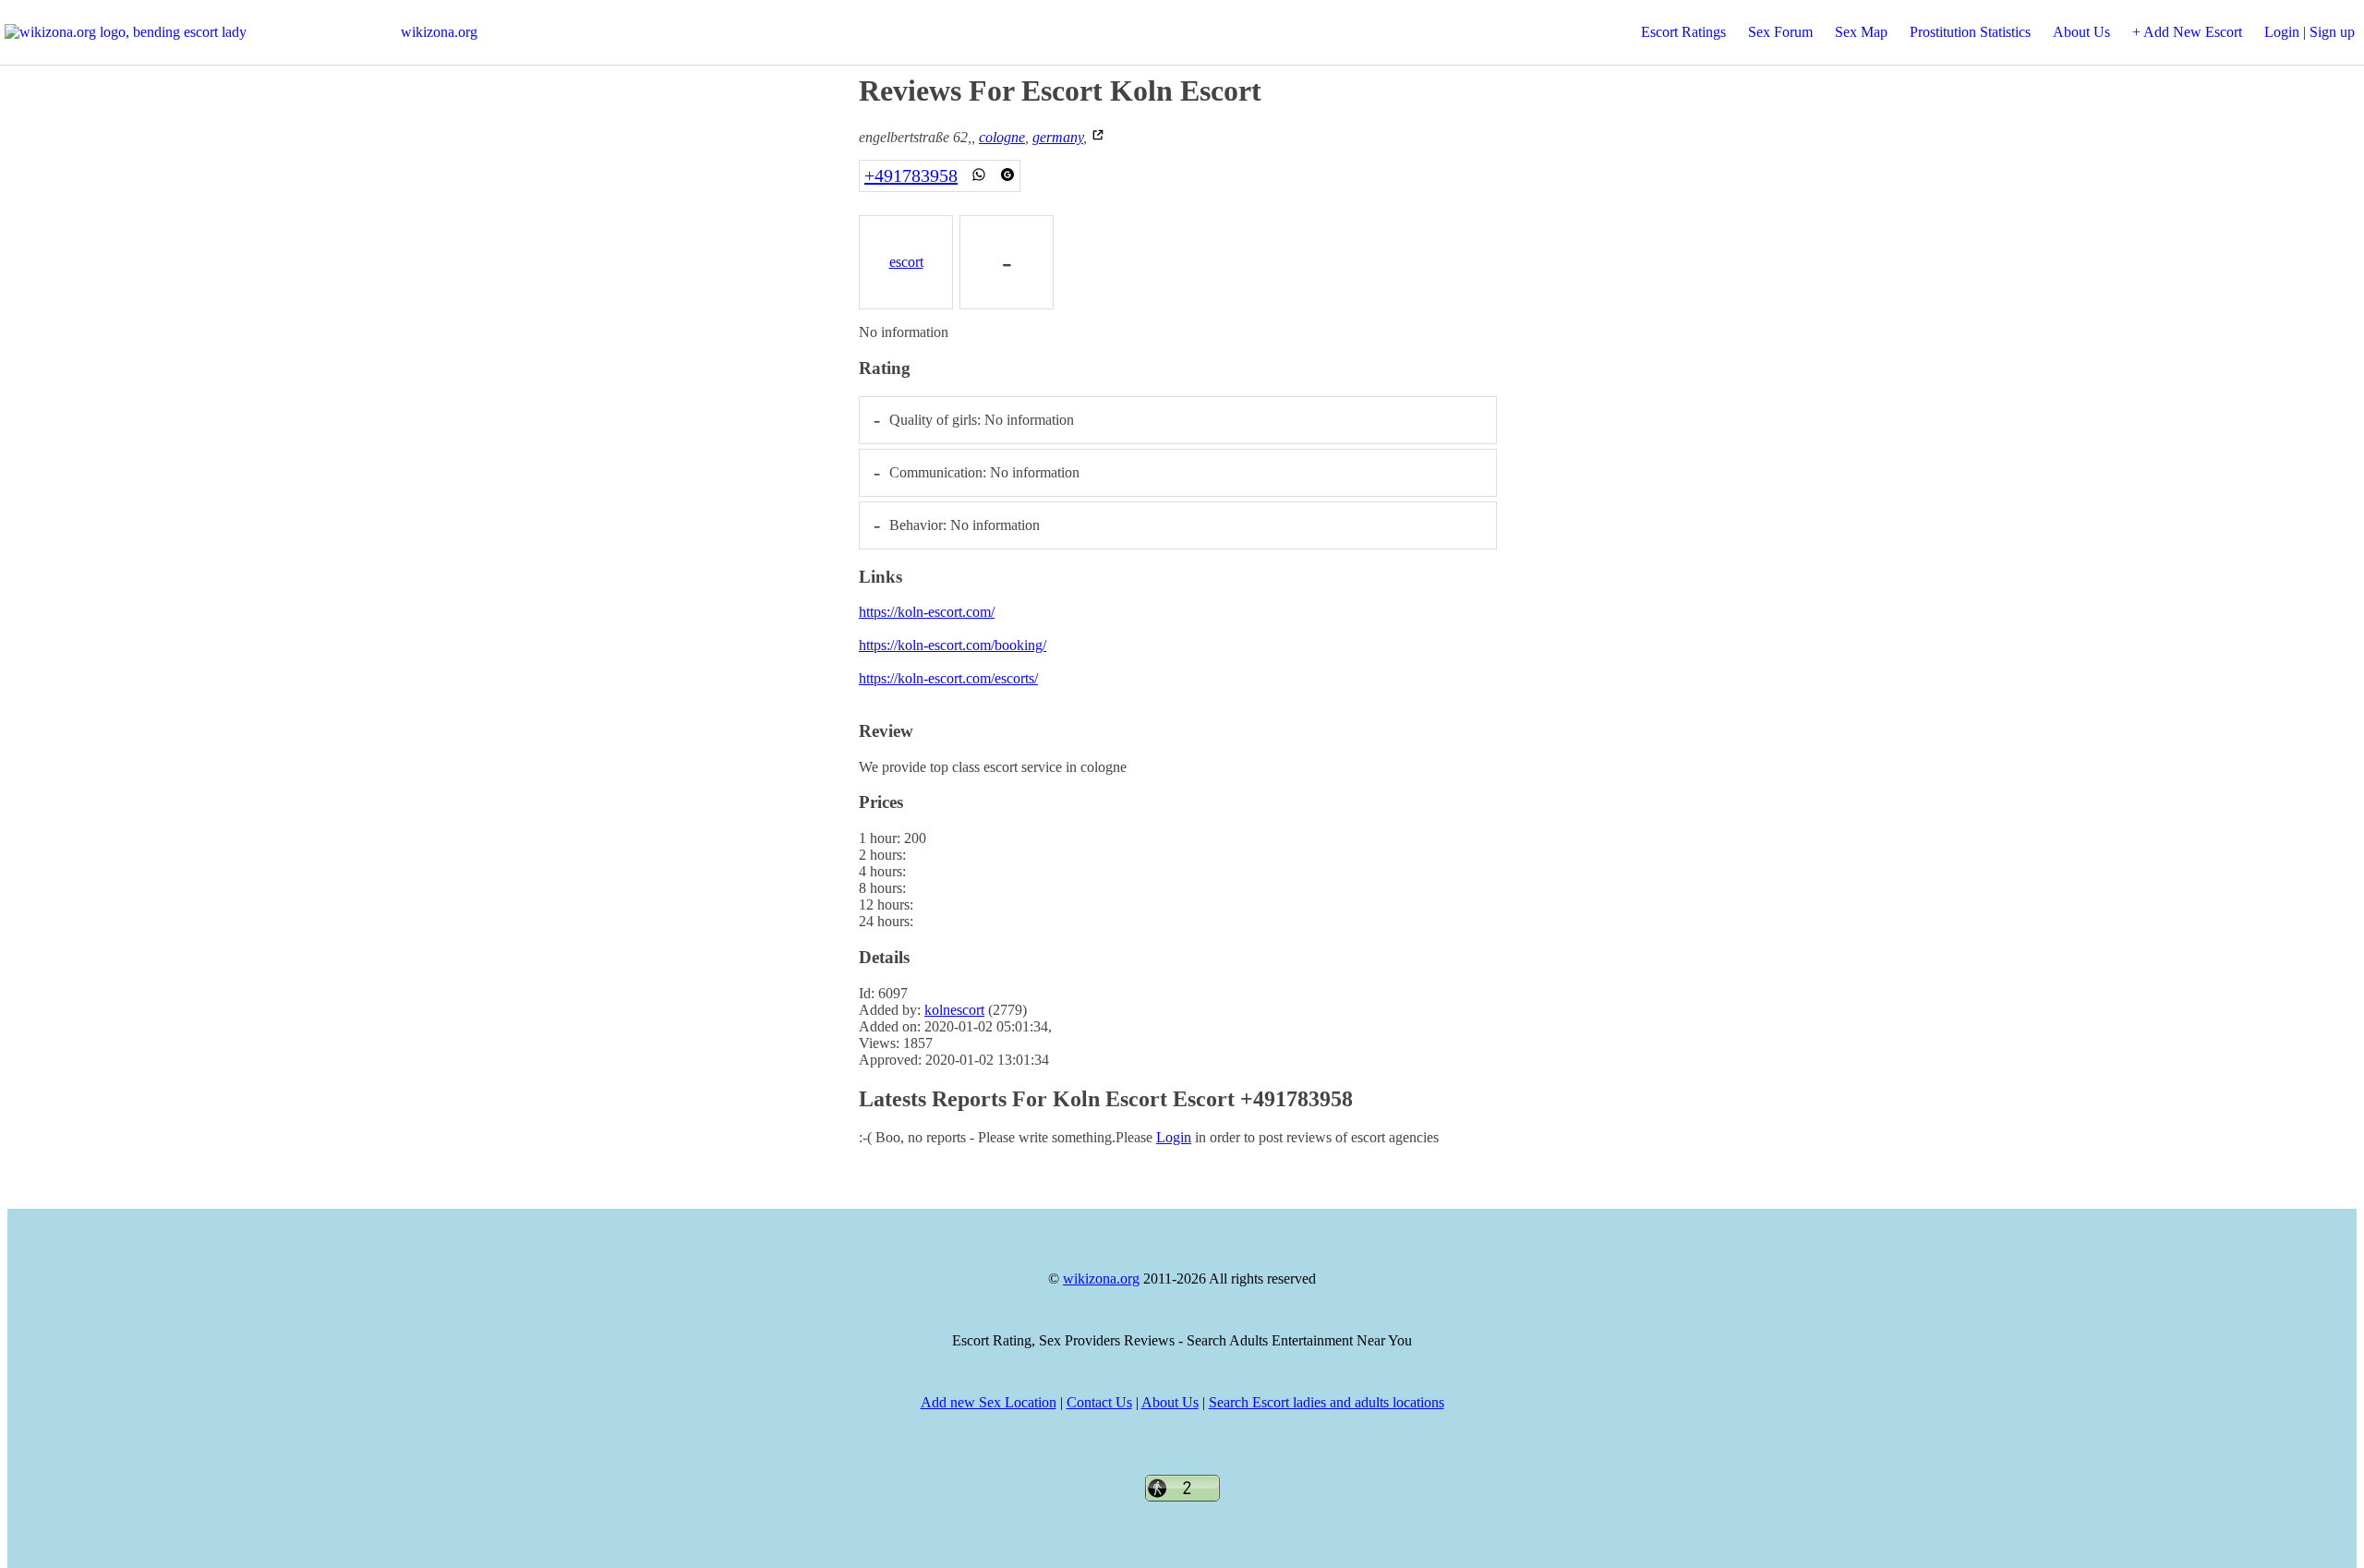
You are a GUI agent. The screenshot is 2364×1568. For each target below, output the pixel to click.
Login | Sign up (2310, 32)
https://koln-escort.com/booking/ (953, 645)
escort (906, 262)
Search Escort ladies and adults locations (1327, 1402)
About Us (2081, 32)
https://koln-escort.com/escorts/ (948, 678)
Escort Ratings (1683, 32)
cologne (1002, 137)
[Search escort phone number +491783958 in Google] (1007, 175)
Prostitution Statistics (1970, 32)
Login (1174, 1137)
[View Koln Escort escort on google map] (1098, 137)
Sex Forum (1780, 32)
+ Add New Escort (2187, 32)
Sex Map (1861, 32)
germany (1058, 137)
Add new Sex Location (989, 1402)
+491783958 (911, 175)
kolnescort (954, 1010)
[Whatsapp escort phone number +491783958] (979, 175)
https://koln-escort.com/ (927, 612)
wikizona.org (439, 32)
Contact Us (1099, 1402)
